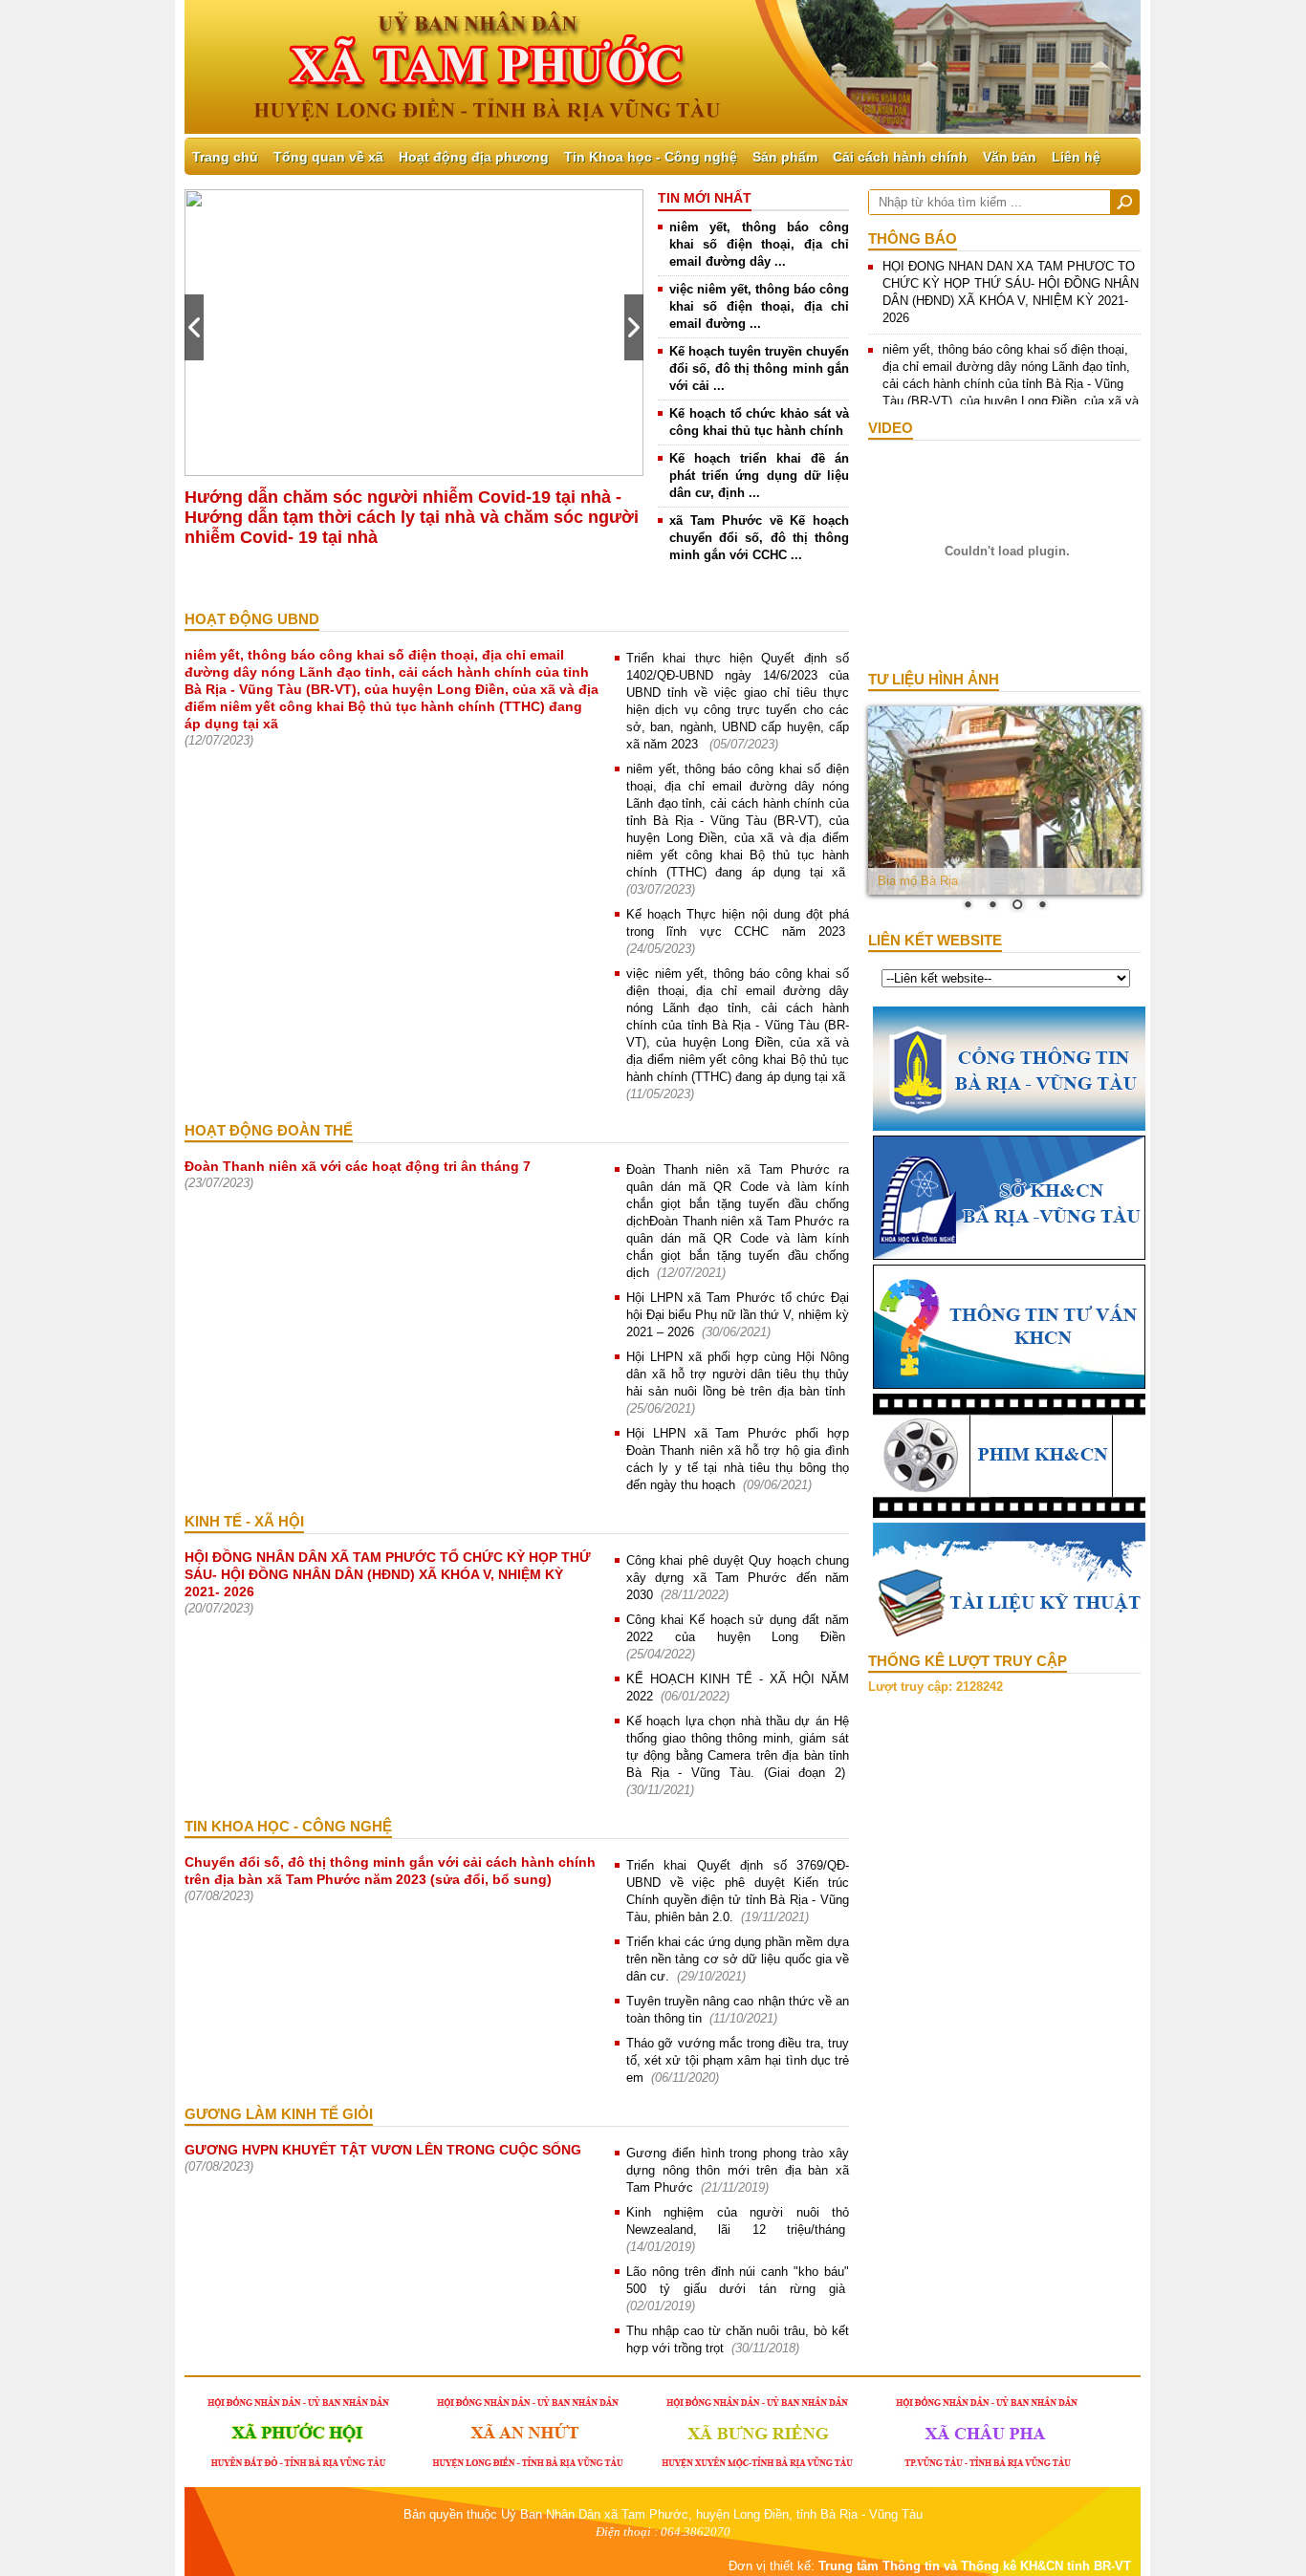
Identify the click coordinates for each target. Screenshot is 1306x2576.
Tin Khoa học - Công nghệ (651, 157)
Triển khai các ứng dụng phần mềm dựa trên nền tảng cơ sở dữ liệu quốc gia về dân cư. (738, 1959)
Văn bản (1010, 157)
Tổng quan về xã (328, 157)
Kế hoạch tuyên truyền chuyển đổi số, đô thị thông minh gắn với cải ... (759, 368)
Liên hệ (1076, 157)
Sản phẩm (785, 157)
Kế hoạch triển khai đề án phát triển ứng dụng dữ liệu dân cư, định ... (759, 476)
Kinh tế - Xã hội (244, 1521)
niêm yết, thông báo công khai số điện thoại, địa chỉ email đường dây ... (759, 244)
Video (891, 428)
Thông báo (913, 238)
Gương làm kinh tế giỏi (279, 2114)
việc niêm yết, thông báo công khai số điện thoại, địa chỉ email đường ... (759, 306)
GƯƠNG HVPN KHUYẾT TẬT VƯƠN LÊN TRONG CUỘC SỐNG (383, 2150)
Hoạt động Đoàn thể (269, 1130)
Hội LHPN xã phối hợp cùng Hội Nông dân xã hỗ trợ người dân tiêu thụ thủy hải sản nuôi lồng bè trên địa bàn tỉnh (738, 1374)
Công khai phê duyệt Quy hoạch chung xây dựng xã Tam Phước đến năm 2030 (738, 1578)
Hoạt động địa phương (474, 157)
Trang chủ (225, 157)
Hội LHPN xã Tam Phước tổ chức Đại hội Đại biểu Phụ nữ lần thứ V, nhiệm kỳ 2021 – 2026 (738, 1315)
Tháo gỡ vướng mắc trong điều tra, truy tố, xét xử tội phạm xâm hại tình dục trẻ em (738, 2060)
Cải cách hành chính (900, 157)
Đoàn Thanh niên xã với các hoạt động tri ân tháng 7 (358, 1166)
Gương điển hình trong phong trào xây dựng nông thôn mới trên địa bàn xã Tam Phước (738, 2170)
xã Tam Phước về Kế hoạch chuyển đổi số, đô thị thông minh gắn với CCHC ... (759, 538)
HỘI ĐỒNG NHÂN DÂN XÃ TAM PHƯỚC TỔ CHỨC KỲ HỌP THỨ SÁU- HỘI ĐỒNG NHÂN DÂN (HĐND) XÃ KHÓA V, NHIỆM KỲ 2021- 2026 (388, 1574)
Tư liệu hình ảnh (934, 679)
